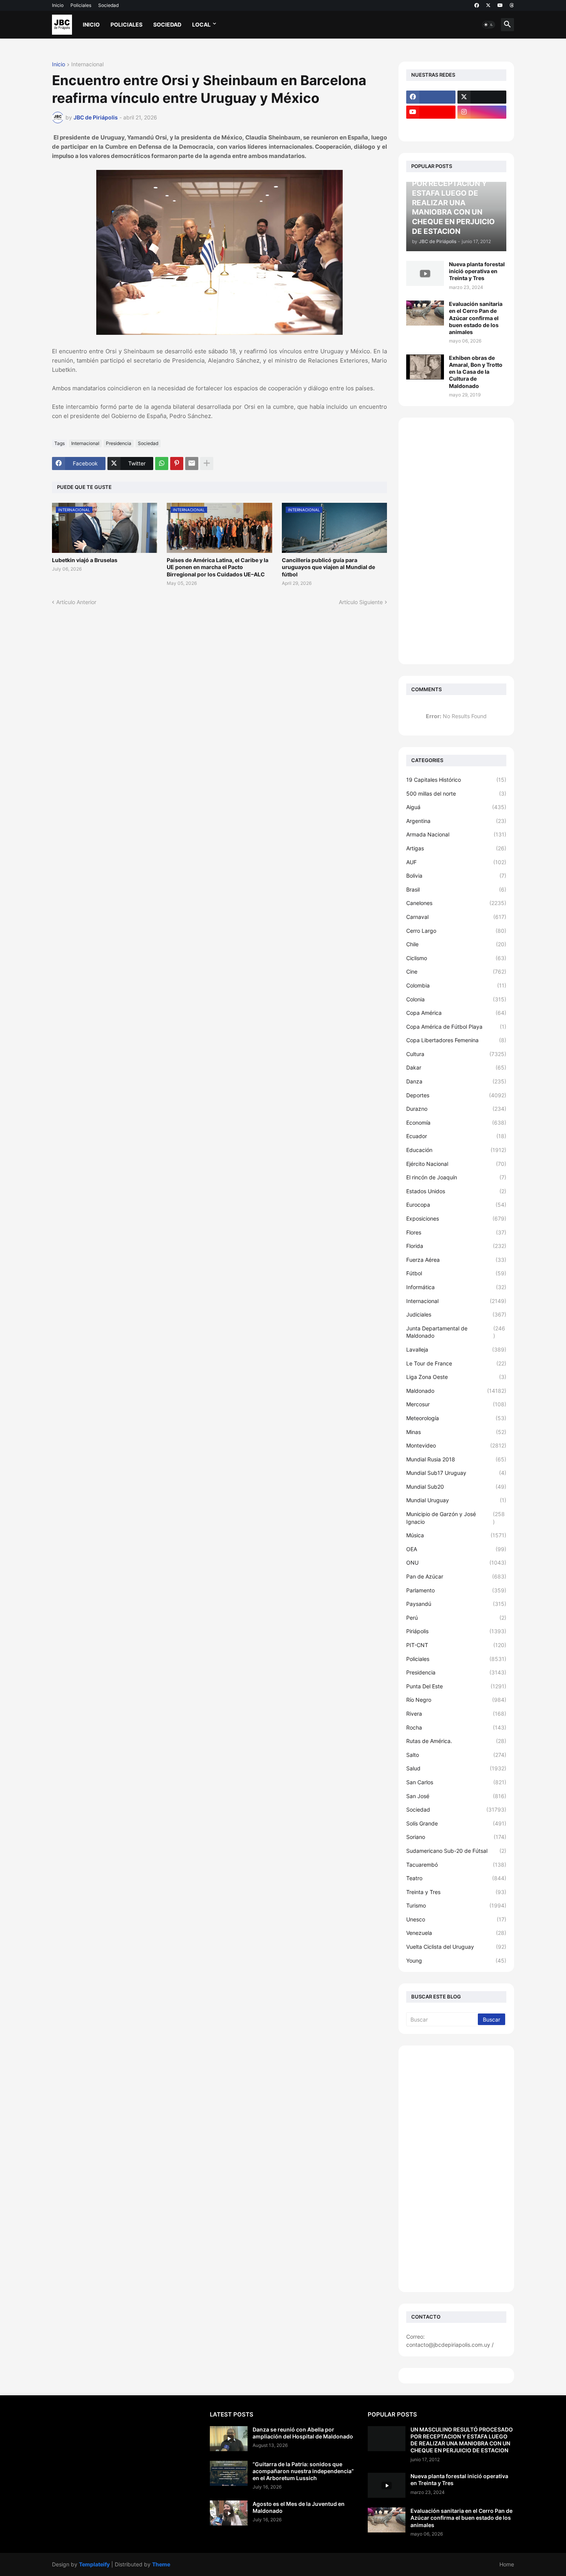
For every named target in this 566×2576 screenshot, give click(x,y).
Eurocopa (456, 1205)
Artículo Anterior (76, 602)
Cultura (456, 1054)
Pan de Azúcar (456, 1576)
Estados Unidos (456, 1191)
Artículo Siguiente (361, 602)
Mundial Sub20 (456, 1487)
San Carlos (456, 1782)
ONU (456, 1563)
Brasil (456, 889)
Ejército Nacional (456, 1164)
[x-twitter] (488, 5)
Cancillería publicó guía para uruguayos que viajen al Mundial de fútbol (328, 567)
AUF (456, 862)
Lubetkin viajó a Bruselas (85, 560)
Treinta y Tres (456, 1892)
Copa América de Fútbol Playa (456, 1027)
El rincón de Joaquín (456, 1177)
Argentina (456, 821)
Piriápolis (456, 1631)
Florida (456, 1246)
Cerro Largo (456, 931)
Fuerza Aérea (456, 1260)
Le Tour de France (456, 1363)
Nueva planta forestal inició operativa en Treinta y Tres (477, 271)
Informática (456, 1287)
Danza (456, 1081)
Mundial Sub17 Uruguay (456, 1473)
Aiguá (456, 807)
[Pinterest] (177, 463)
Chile (456, 944)
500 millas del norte (456, 793)
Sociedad (108, 5)
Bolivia (456, 876)
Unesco (456, 1919)
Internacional (87, 65)
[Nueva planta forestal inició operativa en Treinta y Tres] (425, 273)
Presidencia (119, 443)
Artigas (456, 848)
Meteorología (456, 1418)
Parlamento (456, 1590)
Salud (456, 1768)
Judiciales (456, 1314)
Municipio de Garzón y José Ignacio (455, 1518)
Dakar (456, 1067)
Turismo (456, 1905)
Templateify (94, 2564)
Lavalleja (456, 1349)
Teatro (456, 1878)
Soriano (456, 1837)
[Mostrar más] (207, 463)
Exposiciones (456, 1218)
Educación (456, 1150)
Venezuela (456, 1933)
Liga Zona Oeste (456, 1377)
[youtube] (500, 5)
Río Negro (456, 1700)
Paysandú (456, 1604)
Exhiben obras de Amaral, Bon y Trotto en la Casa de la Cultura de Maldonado (476, 372)
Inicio (58, 5)
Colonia (456, 999)
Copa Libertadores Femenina (456, 1040)
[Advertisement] (456, 541)
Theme (161, 2564)
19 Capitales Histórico (456, 780)
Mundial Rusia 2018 (456, 1459)
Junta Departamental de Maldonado (456, 1332)
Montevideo (456, 1445)
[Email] (192, 463)
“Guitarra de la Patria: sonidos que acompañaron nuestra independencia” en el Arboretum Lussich (303, 2471)
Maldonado (456, 1391)
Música (456, 1535)
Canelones (456, 903)
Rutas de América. (456, 1741)
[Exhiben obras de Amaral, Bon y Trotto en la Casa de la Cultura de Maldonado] (425, 367)
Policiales (81, 5)
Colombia (456, 985)
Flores (456, 1232)
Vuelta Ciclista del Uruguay (456, 1947)
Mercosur (456, 1404)
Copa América (456, 1013)
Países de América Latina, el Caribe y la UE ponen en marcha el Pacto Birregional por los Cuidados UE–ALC (218, 567)
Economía (456, 1123)
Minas (456, 1432)
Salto (456, 1755)
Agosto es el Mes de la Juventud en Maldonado (299, 2507)
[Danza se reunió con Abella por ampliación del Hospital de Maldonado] (229, 2439)
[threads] (512, 5)
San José (456, 1796)
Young (456, 1961)
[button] (489, 25)
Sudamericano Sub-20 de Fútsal (456, 1851)
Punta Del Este (456, 1686)
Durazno (456, 1109)
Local (201, 24)
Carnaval (456, 917)
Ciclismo (456, 958)
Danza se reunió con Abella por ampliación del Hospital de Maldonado (303, 2433)
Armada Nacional (456, 834)
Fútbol (456, 1273)
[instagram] (482, 112)
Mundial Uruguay (456, 1500)
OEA (456, 1549)
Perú (456, 1618)
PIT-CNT (456, 1645)
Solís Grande (456, 1823)
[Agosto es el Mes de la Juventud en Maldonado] (229, 2513)
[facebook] (477, 5)
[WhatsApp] (162, 463)
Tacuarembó (456, 1865)
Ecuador (456, 1136)
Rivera (456, 1714)
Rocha (456, 1727)
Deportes (456, 1095)
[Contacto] (482, 127)
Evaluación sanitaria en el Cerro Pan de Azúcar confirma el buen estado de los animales (476, 318)
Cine (456, 971)
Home (507, 2564)
